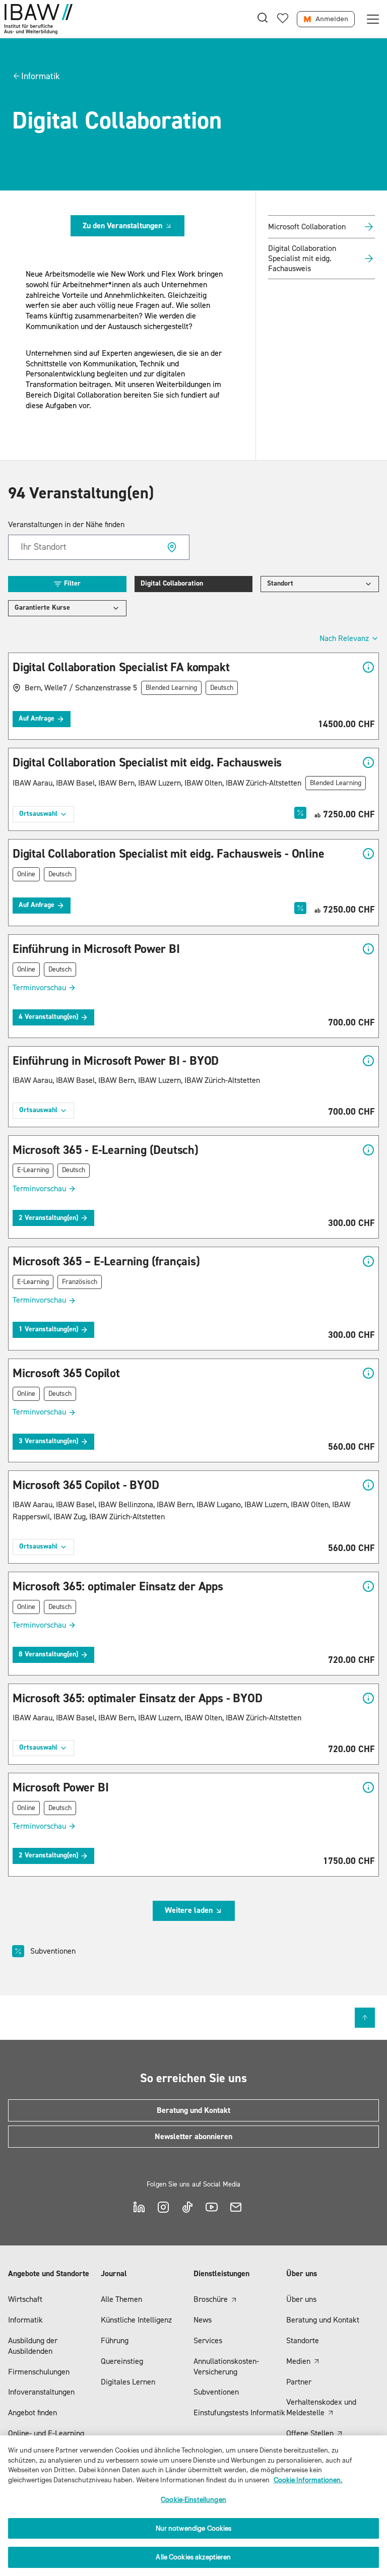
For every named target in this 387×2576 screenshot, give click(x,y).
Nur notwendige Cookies (194, 2528)
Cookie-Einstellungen (193, 2500)
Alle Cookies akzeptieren (193, 2557)
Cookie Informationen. (308, 2480)
